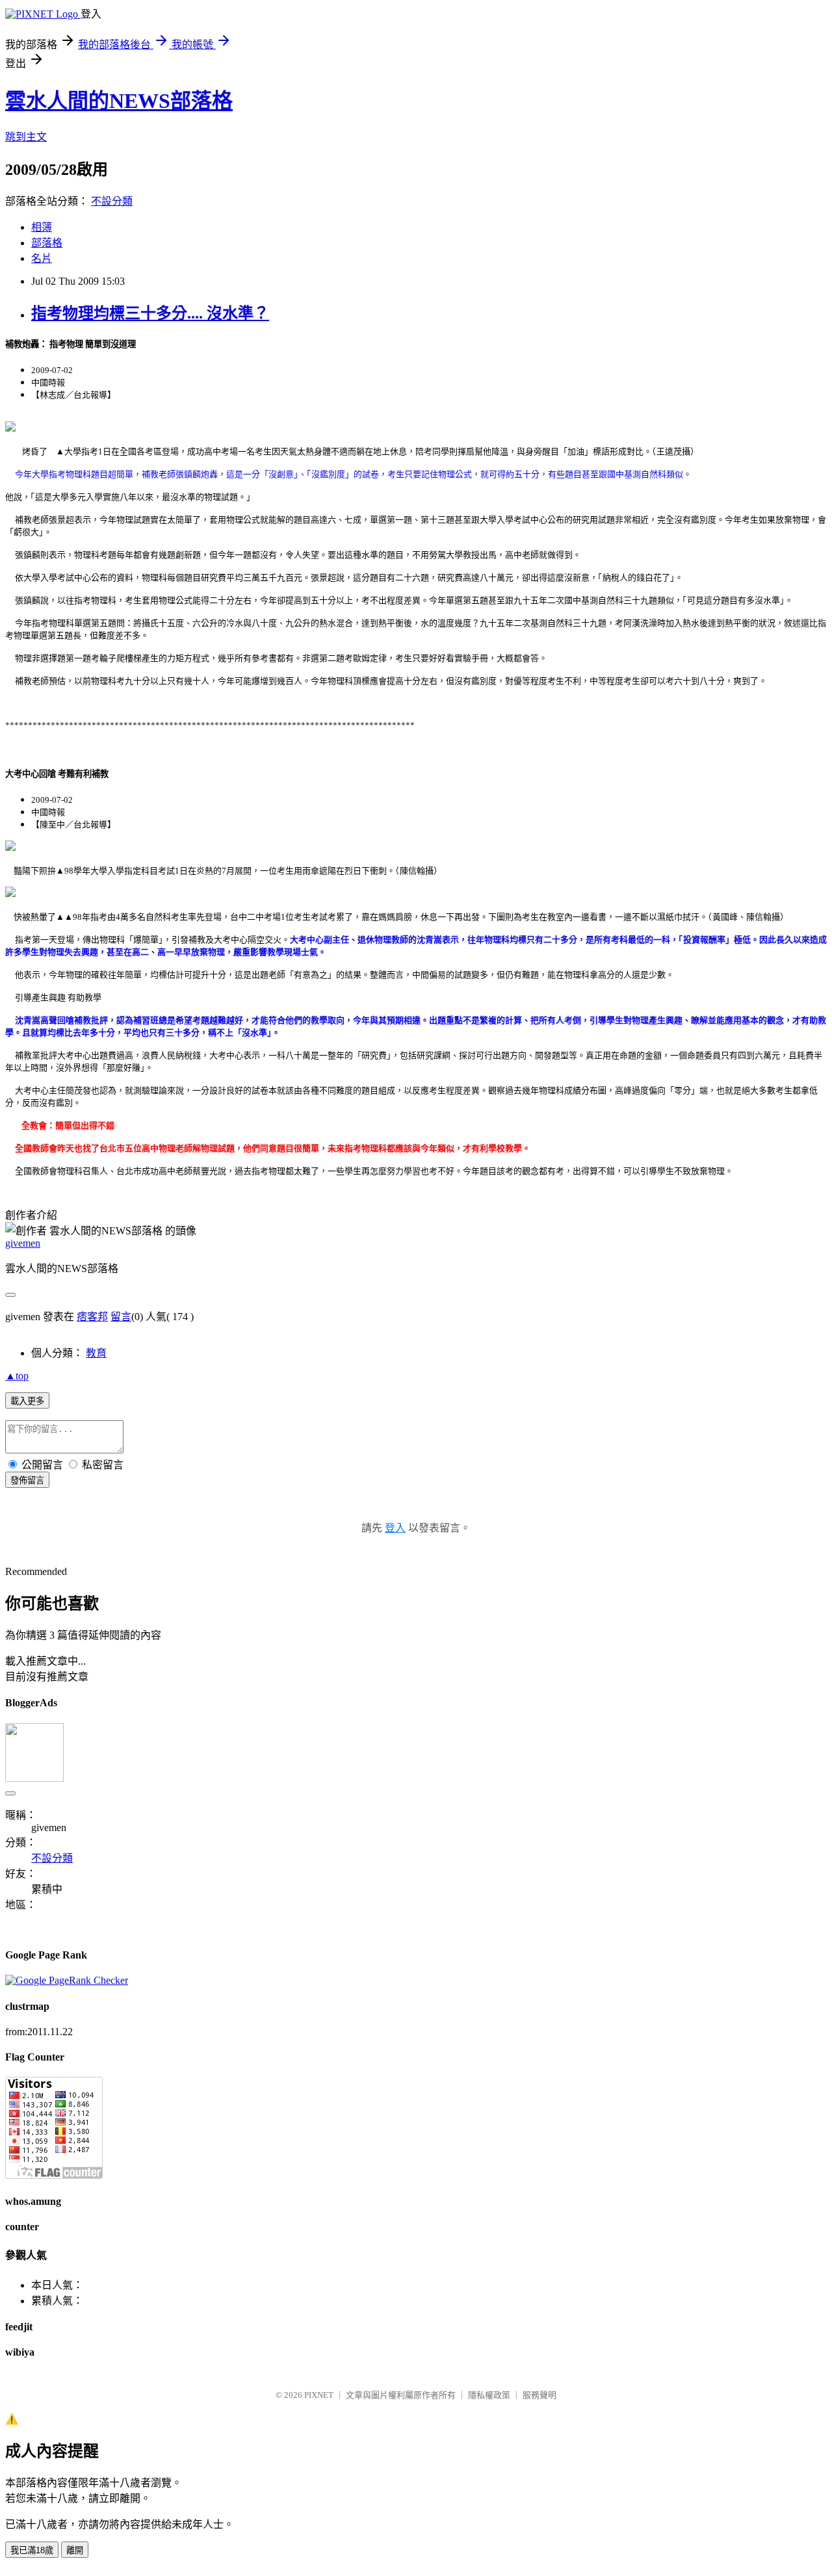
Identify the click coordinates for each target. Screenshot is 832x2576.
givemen (23, 1243)
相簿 (42, 227)
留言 (121, 1317)
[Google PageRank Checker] (67, 1980)
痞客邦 (92, 1317)
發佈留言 (27, 1480)
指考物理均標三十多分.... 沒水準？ (150, 313)
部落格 (47, 243)
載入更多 (27, 1401)
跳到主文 (26, 137)
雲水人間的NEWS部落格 (119, 101)
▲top (17, 1376)
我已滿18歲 (32, 2550)
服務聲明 (539, 2395)
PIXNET (319, 2395)
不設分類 (112, 201)
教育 (96, 1353)
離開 (75, 2550)
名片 (42, 258)
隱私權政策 (489, 2395)
